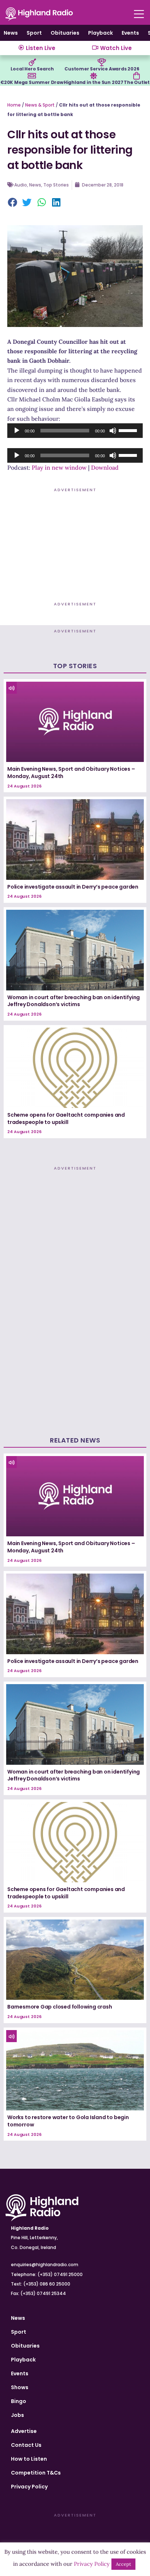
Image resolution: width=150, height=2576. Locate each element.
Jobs (17, 2415)
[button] (13, 203)
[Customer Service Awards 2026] (102, 62)
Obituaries (65, 33)
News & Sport (40, 105)
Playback (100, 33)
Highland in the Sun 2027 (94, 82)
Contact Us (26, 2445)
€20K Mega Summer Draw (32, 82)
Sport (34, 33)
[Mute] (113, 431)
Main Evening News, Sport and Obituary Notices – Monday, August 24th (71, 773)
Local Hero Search (32, 69)
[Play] (17, 431)
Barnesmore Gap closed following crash (60, 2007)
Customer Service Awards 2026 (102, 69)
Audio (21, 185)
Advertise (24, 2431)
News (11, 33)
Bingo (19, 2401)
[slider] (129, 430)
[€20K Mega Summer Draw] (32, 76)
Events (130, 33)
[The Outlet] (137, 76)
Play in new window (59, 467)
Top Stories (56, 185)
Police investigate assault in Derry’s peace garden (73, 887)
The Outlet (137, 82)
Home (14, 105)
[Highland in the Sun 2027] (94, 76)
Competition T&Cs (36, 2473)
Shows (20, 2387)
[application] (75, 431)
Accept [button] (123, 2564)
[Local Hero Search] (32, 62)
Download (105, 467)
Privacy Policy (29, 2487)
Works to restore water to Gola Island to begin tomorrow (68, 2121)
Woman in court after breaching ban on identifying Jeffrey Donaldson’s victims (74, 1001)
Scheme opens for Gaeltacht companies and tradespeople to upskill (66, 1118)
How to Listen (29, 2459)
